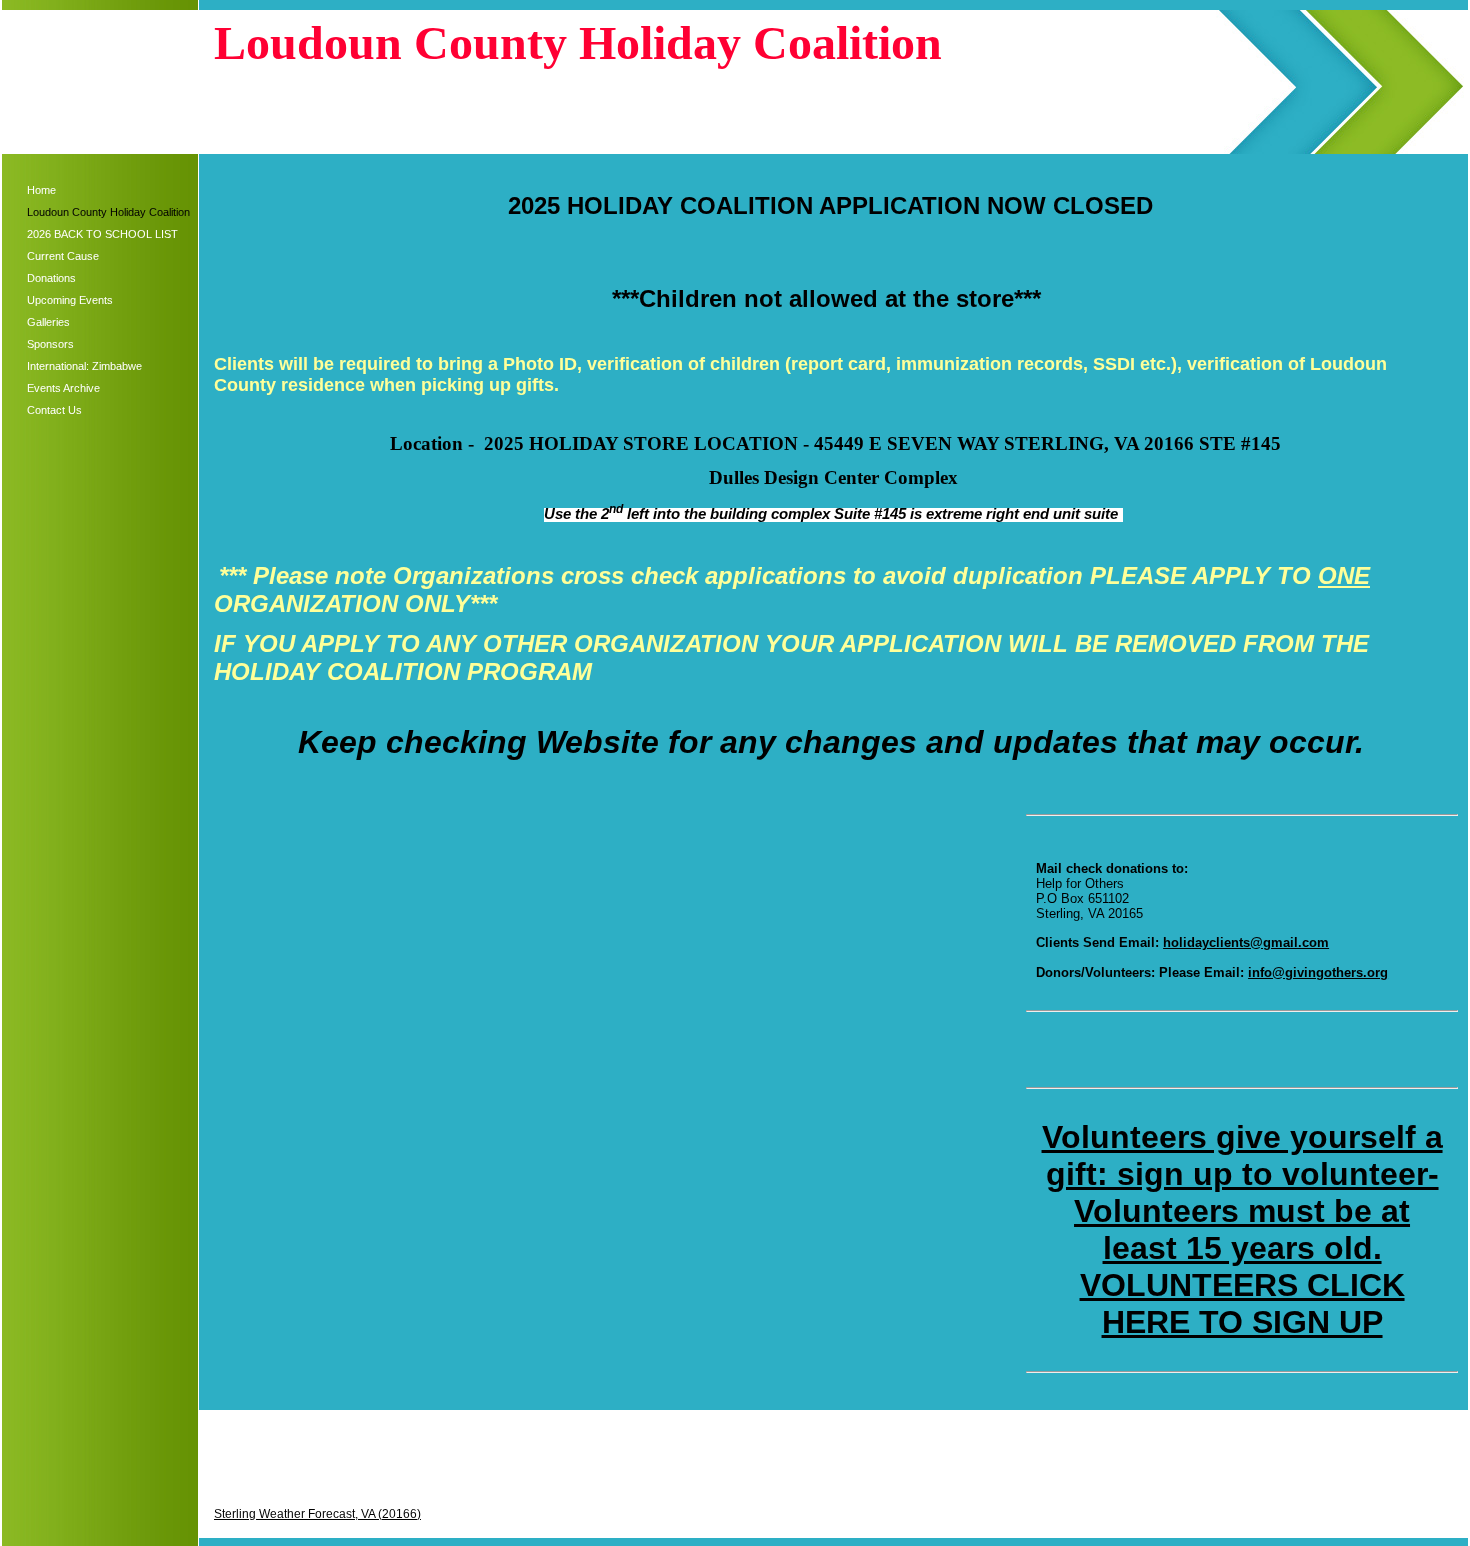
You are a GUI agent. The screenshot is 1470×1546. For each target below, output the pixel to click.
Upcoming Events (70, 300)
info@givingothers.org (1318, 972)
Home (41, 190)
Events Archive (63, 388)
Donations (51, 278)
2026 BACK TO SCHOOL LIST (102, 234)
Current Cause (63, 256)
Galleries (48, 322)
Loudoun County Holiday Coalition (108, 212)
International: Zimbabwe (84, 366)
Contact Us (54, 410)
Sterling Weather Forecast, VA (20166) (317, 1514)
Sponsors (50, 344)
